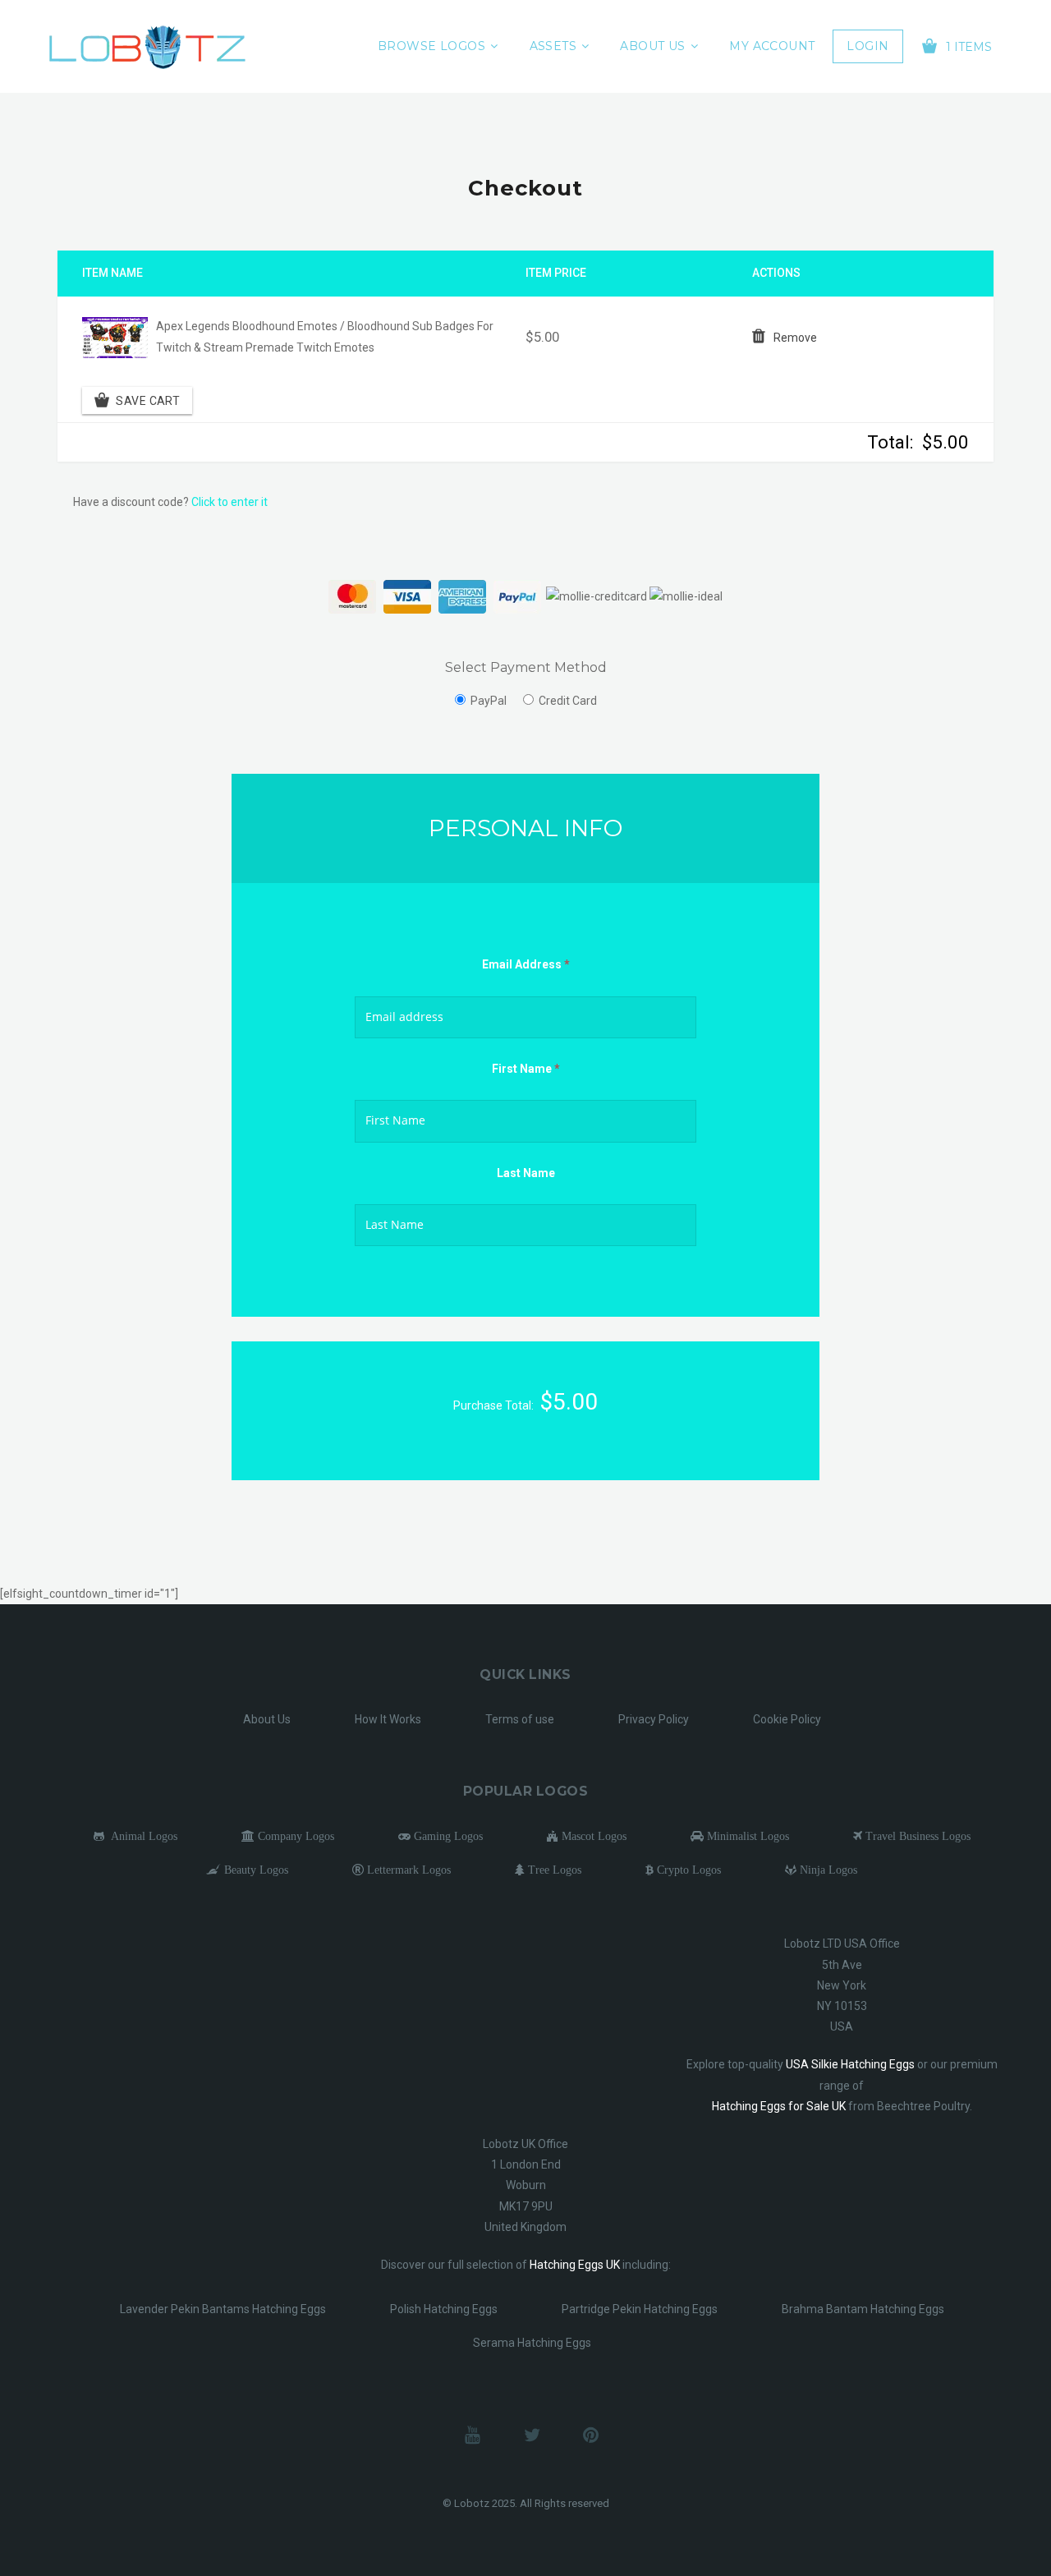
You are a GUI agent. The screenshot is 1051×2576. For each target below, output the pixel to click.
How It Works (388, 1719)
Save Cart (148, 400)
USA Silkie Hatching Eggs (850, 2064)
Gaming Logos (447, 1836)
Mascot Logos (592, 1836)
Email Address (526, 964)
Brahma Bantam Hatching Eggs (863, 2309)
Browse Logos (431, 46)
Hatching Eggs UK (575, 2265)
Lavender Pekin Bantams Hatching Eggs (223, 2309)
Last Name (526, 1173)
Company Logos (294, 1836)
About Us (652, 46)
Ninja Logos (827, 1870)
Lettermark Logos (407, 1870)
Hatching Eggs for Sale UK (779, 2106)
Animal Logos (141, 1836)
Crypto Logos (687, 1870)
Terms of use (520, 1719)
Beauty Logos (255, 1870)
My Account (772, 46)
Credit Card (568, 701)
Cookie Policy (787, 1719)
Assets (553, 46)
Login (867, 46)
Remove (795, 338)
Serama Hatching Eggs (532, 2343)
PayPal (489, 701)
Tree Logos (553, 1870)
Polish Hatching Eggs (444, 2309)
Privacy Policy (654, 1719)
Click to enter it (229, 502)
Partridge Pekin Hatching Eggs (640, 2309)
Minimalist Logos (746, 1836)
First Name (526, 1069)
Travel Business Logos (916, 1836)
